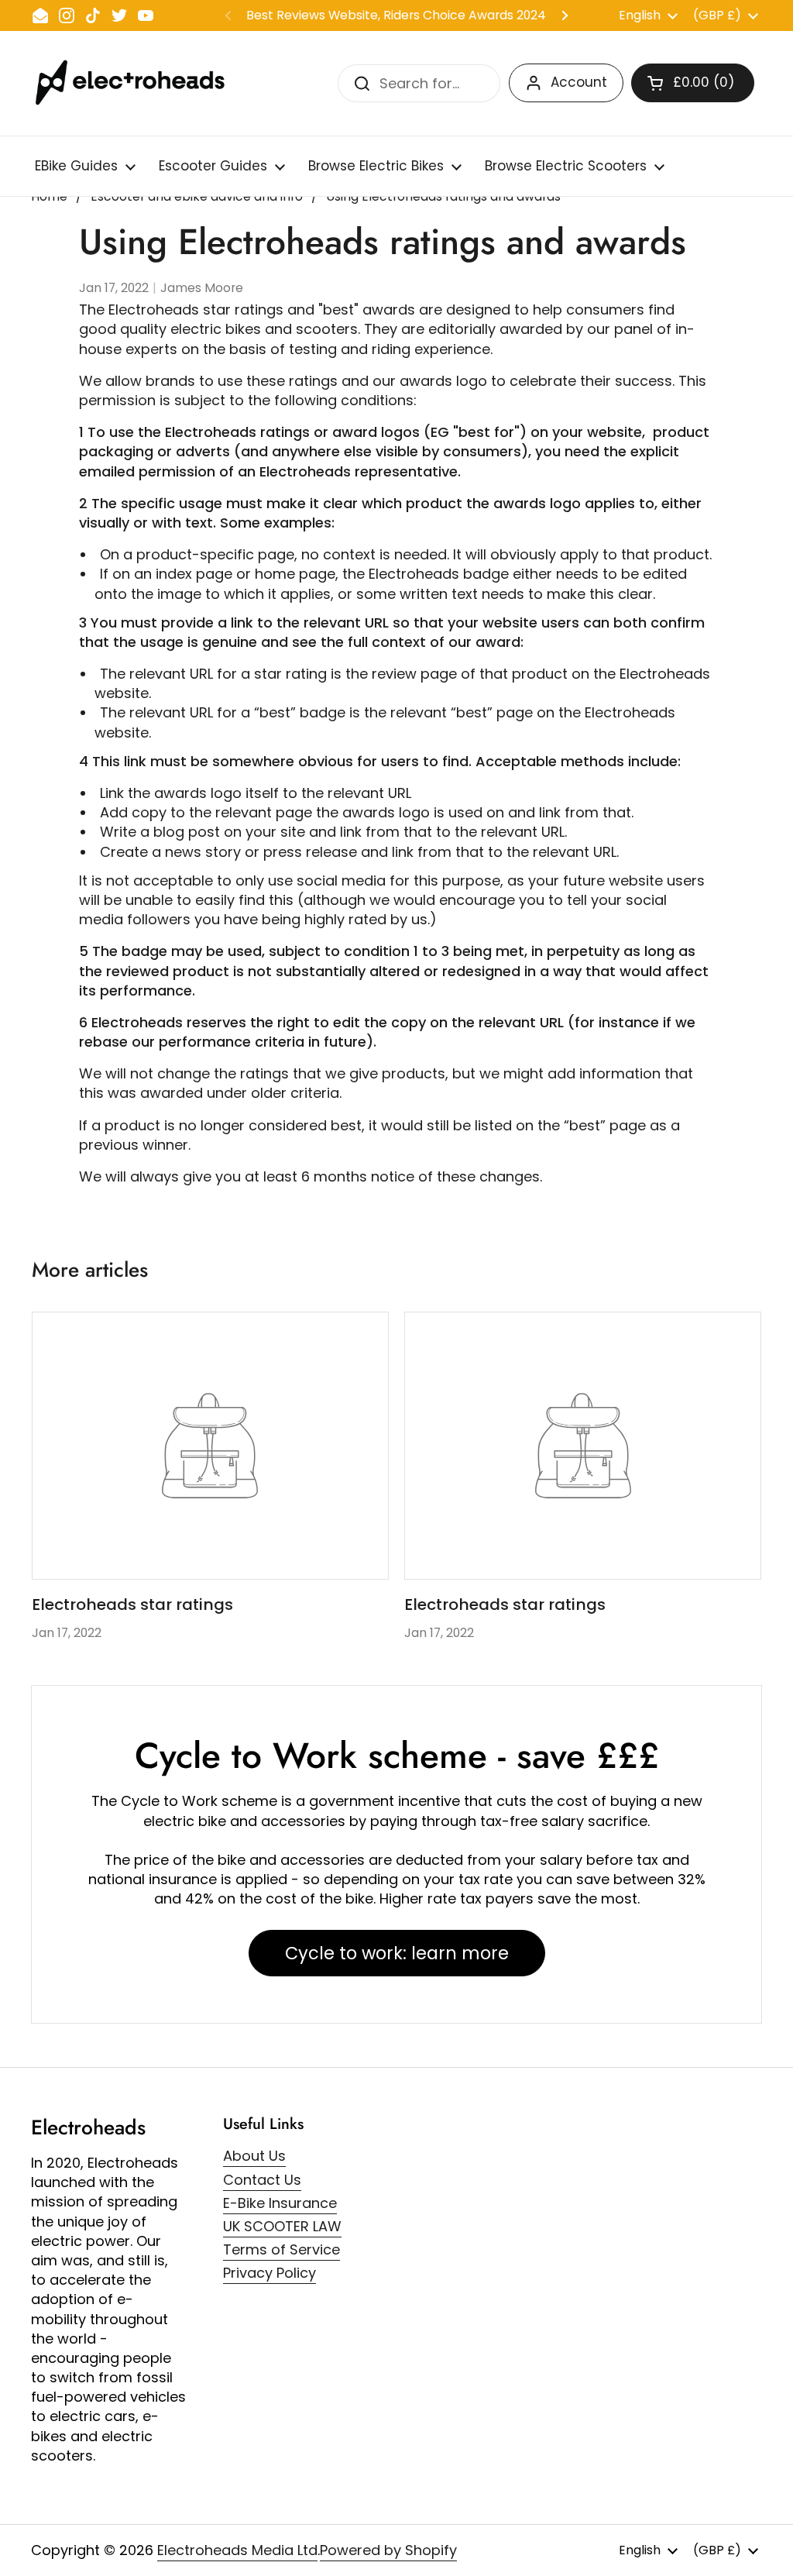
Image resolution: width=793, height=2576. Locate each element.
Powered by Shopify (388, 2550)
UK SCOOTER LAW (282, 2226)
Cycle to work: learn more (397, 1953)
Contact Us (262, 2180)
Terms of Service (281, 2249)
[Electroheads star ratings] (210, 1446)
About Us (254, 2156)
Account (579, 82)
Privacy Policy (269, 2273)
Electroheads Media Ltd (237, 2550)
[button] (693, 83)
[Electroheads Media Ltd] (137, 83)
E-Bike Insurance (280, 2203)
